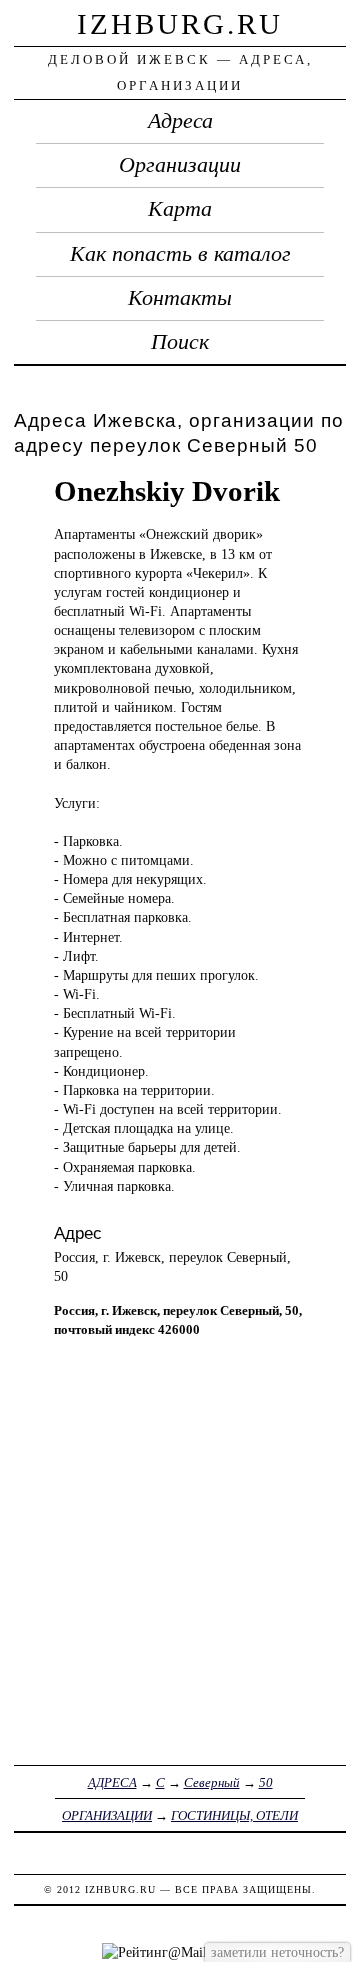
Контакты (180, 298)
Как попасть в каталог (180, 254)
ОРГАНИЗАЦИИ (107, 1815)
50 (266, 1782)
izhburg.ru (180, 24)
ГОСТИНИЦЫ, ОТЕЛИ (234, 1815)
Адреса (180, 121)
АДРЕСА (112, 1782)
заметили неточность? (277, 1952)
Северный (212, 1782)
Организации (180, 165)
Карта (180, 209)
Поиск (180, 342)
